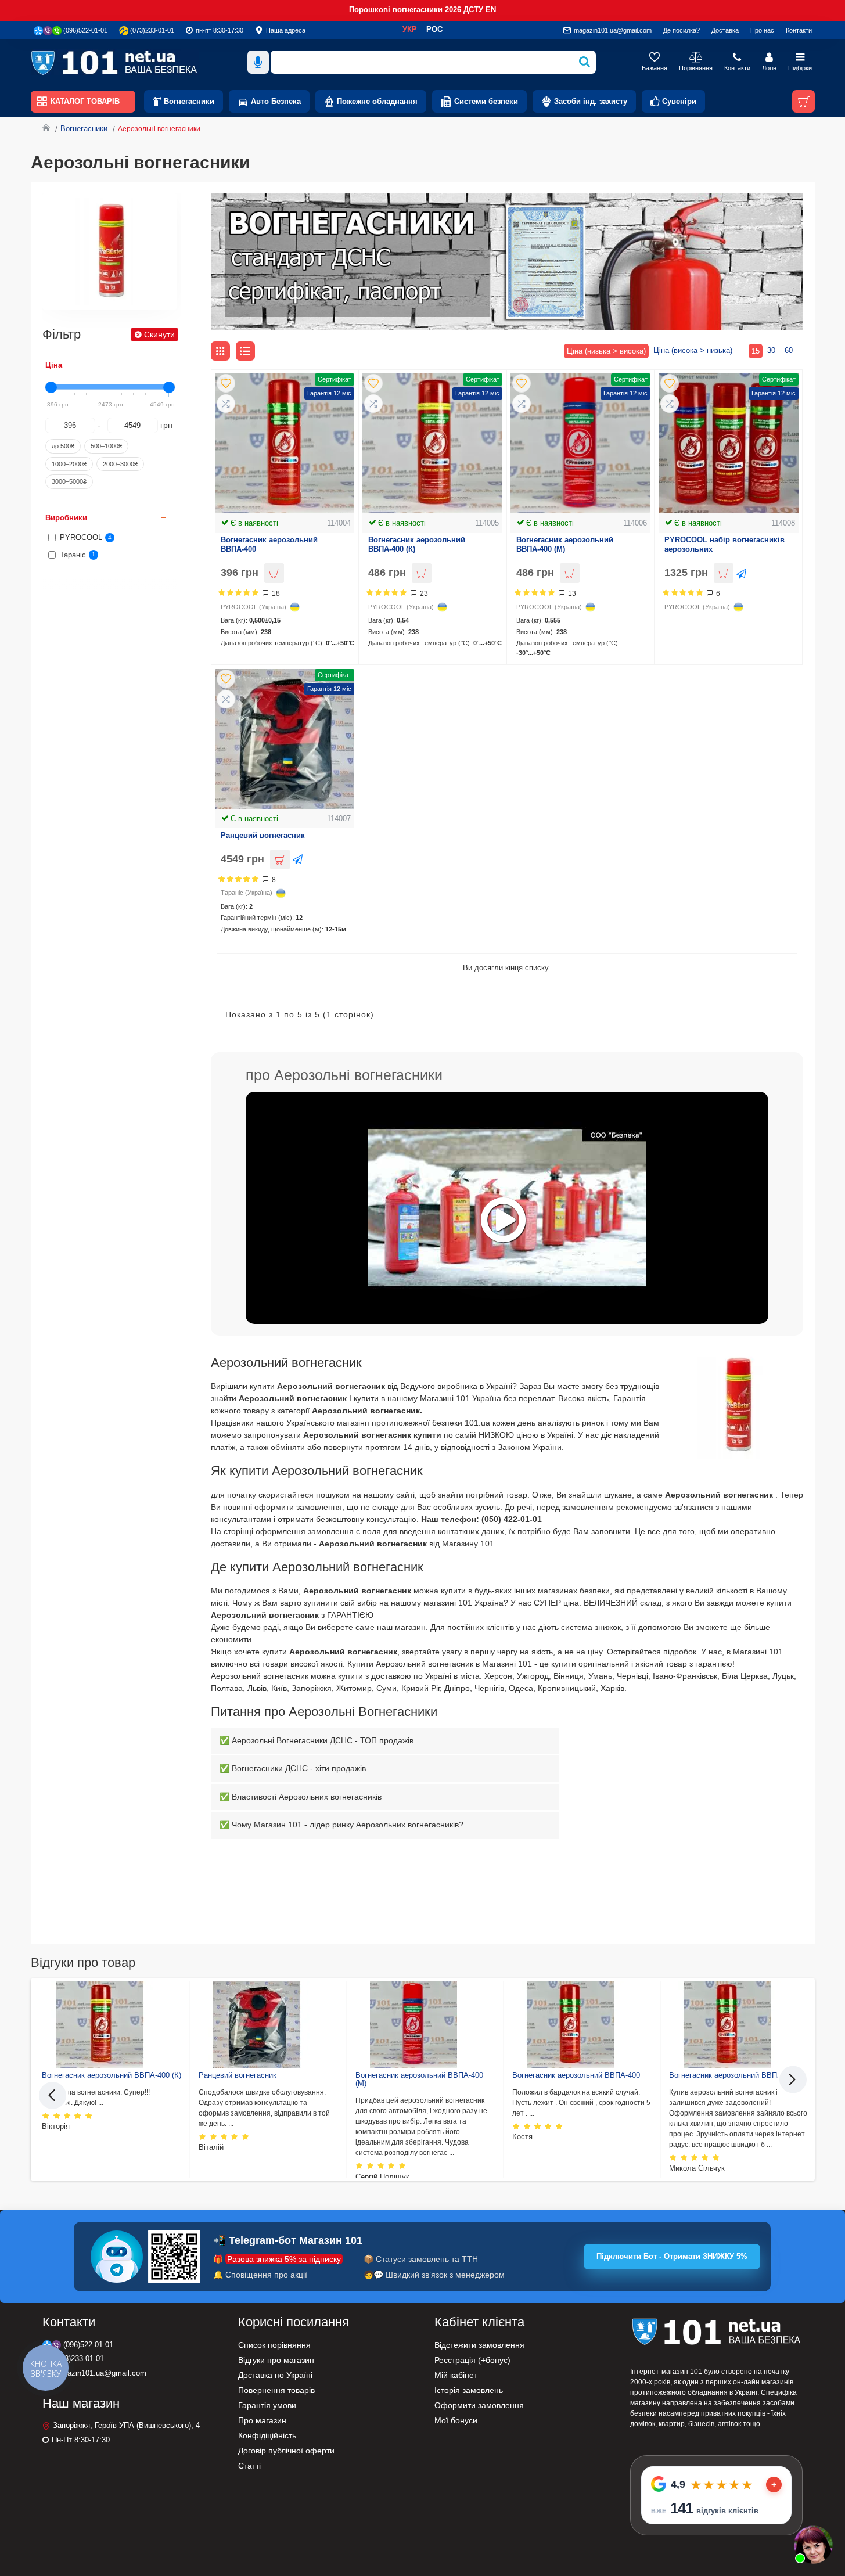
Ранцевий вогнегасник (263, 835)
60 (789, 350)
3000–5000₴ (69, 481)
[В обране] (226, 383)
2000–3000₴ (120, 464)
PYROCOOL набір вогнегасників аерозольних (724, 545)
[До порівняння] (226, 404)
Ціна (54, 365)
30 (771, 350)
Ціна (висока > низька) (693, 350)
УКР (410, 29)
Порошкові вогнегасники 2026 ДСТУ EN (423, 10)
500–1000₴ (106, 446)
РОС (434, 29)
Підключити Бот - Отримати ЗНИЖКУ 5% (672, 2256)
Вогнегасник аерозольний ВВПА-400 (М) (565, 545)
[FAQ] (813, 2544)
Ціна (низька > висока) (606, 351)
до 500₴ (63, 446)
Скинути (159, 334)
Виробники (66, 518)
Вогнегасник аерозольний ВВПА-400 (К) (417, 545)
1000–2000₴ (69, 464)
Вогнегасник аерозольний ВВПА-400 (269, 545)
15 (756, 351)
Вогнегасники (84, 129)
